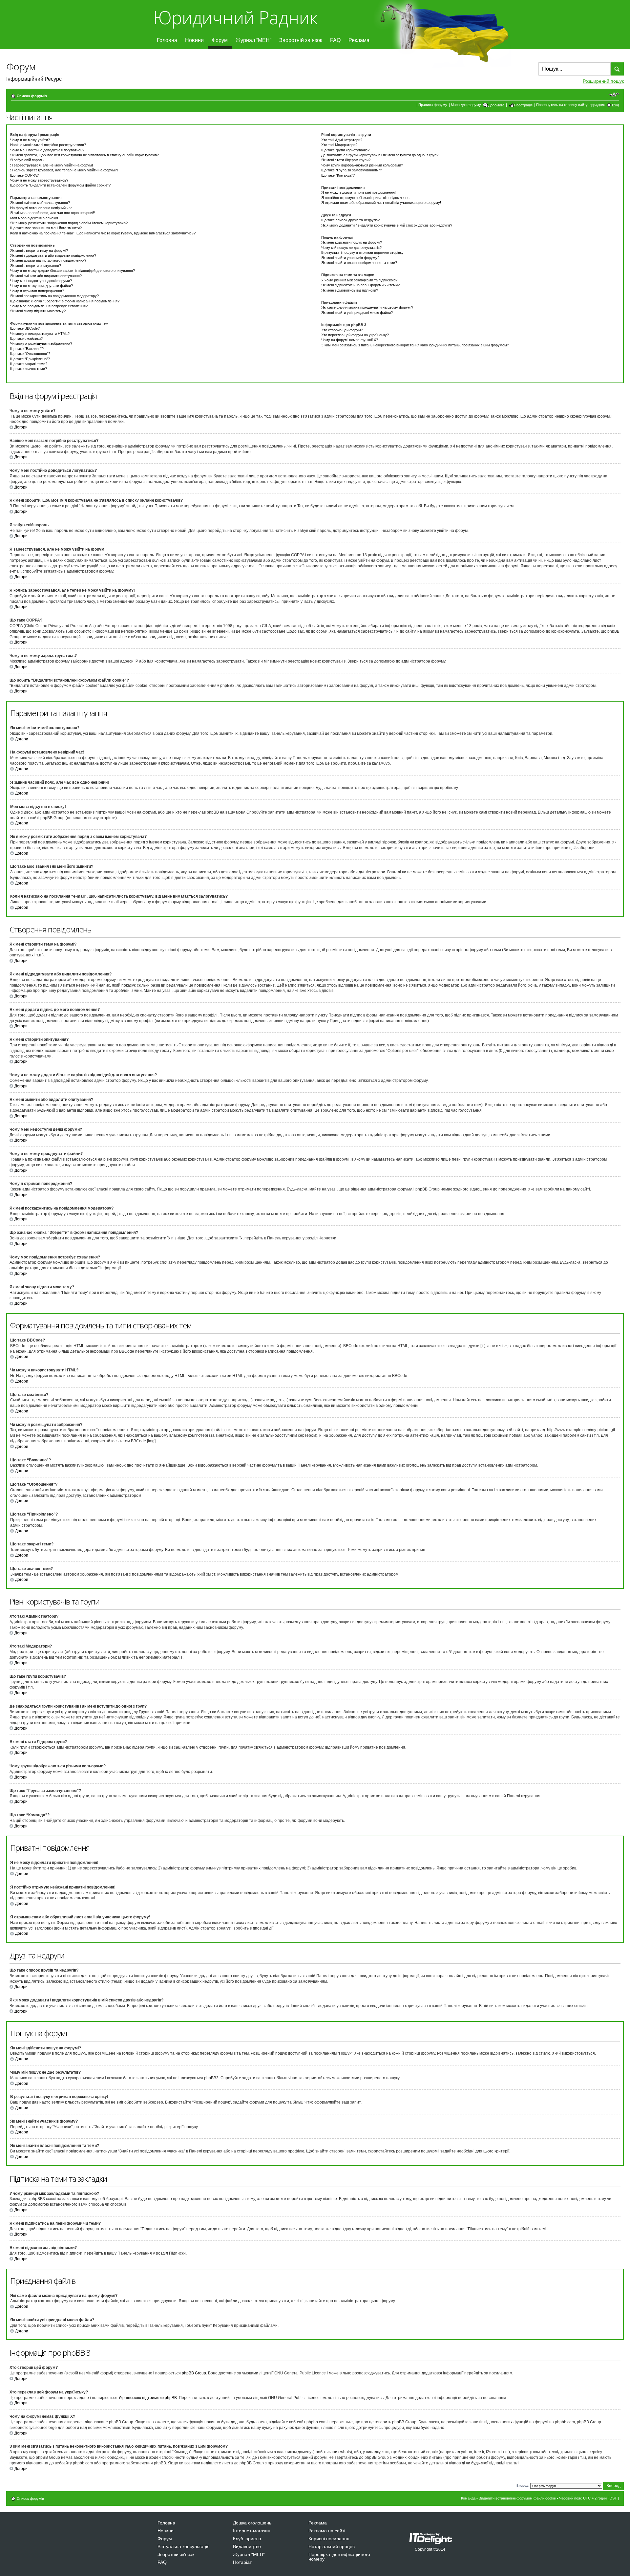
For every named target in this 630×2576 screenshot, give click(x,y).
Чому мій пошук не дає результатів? (351, 248)
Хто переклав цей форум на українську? (355, 335)
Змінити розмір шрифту (614, 95)
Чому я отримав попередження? (37, 291)
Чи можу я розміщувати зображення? (41, 343)
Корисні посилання (329, 2539)
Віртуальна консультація (184, 2546)
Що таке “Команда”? (338, 175)
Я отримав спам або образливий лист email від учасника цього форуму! (381, 203)
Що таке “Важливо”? (27, 349)
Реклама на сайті (327, 2531)
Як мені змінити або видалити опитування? (46, 276)
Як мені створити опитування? (36, 266)
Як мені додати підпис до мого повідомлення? (48, 260)
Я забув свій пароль (27, 160)
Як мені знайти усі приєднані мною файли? (357, 313)
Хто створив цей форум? (342, 330)
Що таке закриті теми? (29, 364)
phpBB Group (194, 2373)
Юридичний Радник (235, 17)
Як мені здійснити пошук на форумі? (352, 242)
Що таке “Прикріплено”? (30, 359)
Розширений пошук (603, 81)
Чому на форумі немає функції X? (350, 340)
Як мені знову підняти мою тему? (38, 311)
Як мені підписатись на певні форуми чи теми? (360, 285)
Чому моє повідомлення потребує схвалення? (49, 306)
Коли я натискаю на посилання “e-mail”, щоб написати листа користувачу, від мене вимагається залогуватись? (103, 233)
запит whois (340, 2452)
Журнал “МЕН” (253, 40)
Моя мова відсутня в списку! (34, 218)
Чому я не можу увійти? (30, 140)
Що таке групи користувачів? (345, 150)
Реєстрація (523, 105)
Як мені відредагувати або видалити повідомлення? (53, 255)
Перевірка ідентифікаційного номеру (339, 2557)
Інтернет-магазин (252, 2531)
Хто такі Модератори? (339, 145)
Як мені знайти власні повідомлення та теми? (359, 263)
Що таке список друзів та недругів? (350, 220)
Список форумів (32, 96)
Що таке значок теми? (29, 369)
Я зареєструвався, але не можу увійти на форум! (52, 165)
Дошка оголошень (252, 2523)
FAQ (335, 40)
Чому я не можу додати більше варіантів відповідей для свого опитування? (73, 271)
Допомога (496, 105)
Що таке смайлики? (26, 338)
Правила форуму (433, 105)
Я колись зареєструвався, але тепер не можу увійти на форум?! (64, 170)
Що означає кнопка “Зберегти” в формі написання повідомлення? (65, 301)
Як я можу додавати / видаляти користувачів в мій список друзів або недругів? (387, 225)
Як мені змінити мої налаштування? (40, 203)
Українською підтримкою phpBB (148, 2398)
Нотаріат (242, 2562)
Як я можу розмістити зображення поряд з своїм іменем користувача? (69, 223)
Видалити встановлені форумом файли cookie (517, 2498)
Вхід (615, 105)
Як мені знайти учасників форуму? (350, 258)
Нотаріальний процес (332, 2546)
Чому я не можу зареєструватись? (39, 180)
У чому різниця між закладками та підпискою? (359, 280)
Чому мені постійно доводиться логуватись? (47, 150)
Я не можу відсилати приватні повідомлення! (358, 192)
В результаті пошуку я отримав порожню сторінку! (363, 252)
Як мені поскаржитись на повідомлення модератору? (54, 296)
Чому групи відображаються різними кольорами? (362, 165)
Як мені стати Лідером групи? (346, 160)
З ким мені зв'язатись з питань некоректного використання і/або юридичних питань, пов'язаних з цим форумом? (415, 345)
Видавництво (247, 2546)
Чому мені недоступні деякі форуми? (41, 281)
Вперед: (523, 2486)
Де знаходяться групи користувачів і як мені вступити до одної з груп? (380, 155)
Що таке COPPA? (24, 175)
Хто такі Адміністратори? (342, 140)
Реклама (359, 40)
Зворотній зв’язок (301, 40)
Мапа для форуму (466, 105)
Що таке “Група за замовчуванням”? (352, 170)
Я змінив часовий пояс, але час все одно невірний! (53, 213)
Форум (220, 40)
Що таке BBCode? (25, 328)
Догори (21, 427)
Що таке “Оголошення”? (30, 354)
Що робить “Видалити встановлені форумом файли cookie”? (60, 185)
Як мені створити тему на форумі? (39, 251)
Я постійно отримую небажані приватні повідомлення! (366, 198)
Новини (194, 40)
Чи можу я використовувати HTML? (40, 334)
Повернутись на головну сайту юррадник (570, 105)
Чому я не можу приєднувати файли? (42, 286)
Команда (468, 2498)
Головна (167, 40)
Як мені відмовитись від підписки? (350, 290)
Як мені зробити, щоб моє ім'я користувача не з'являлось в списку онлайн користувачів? (84, 155)
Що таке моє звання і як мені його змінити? (46, 228)
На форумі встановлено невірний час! (42, 208)
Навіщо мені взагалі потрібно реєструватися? (48, 145)
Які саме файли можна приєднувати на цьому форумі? (367, 307)
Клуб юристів (247, 2539)
